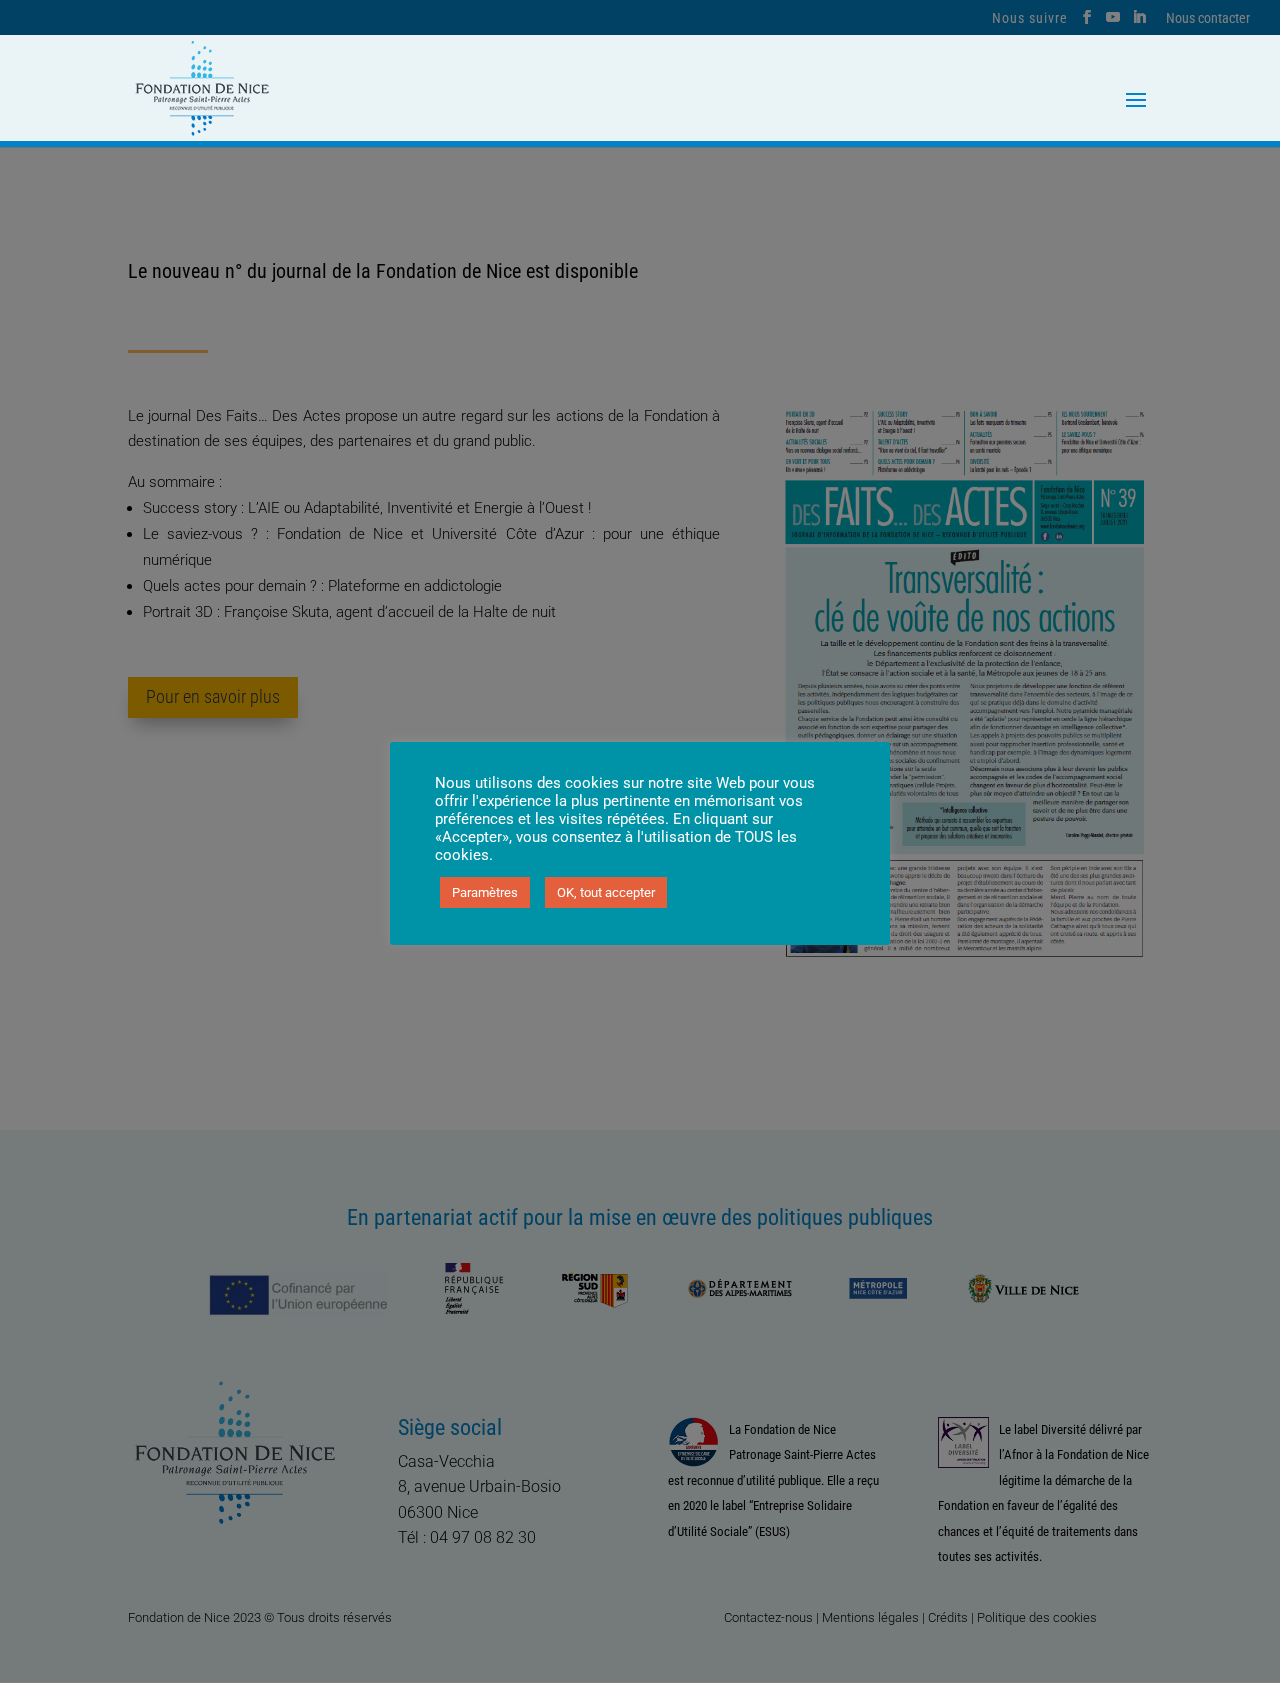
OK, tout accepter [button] (606, 892)
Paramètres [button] (485, 892)
